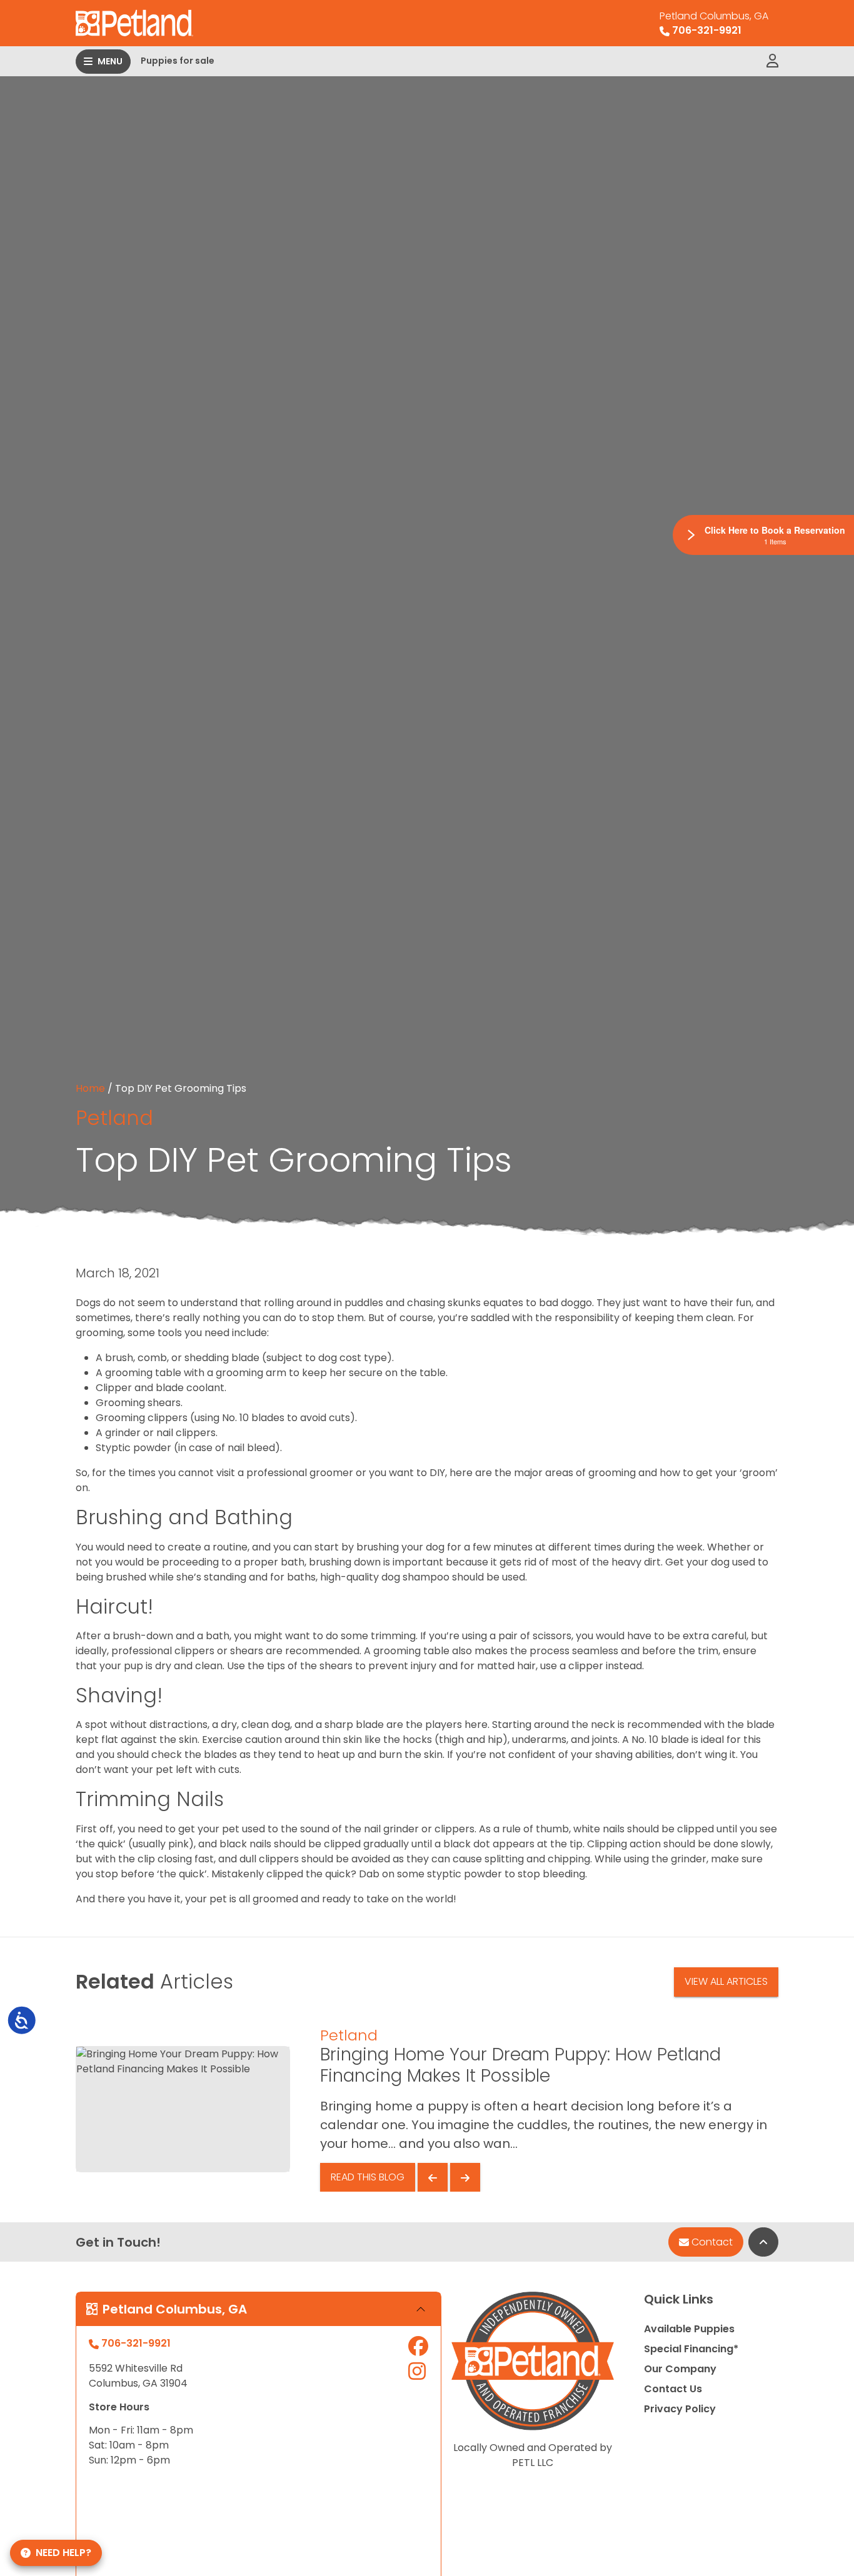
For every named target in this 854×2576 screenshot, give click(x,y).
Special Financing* (691, 2349)
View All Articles (726, 1981)
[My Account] (772, 61)
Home (90, 1088)
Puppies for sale (178, 61)
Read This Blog (368, 2177)
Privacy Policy (680, 2409)
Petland (114, 1118)
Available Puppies (689, 2329)
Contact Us (673, 2389)
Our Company (680, 2369)
